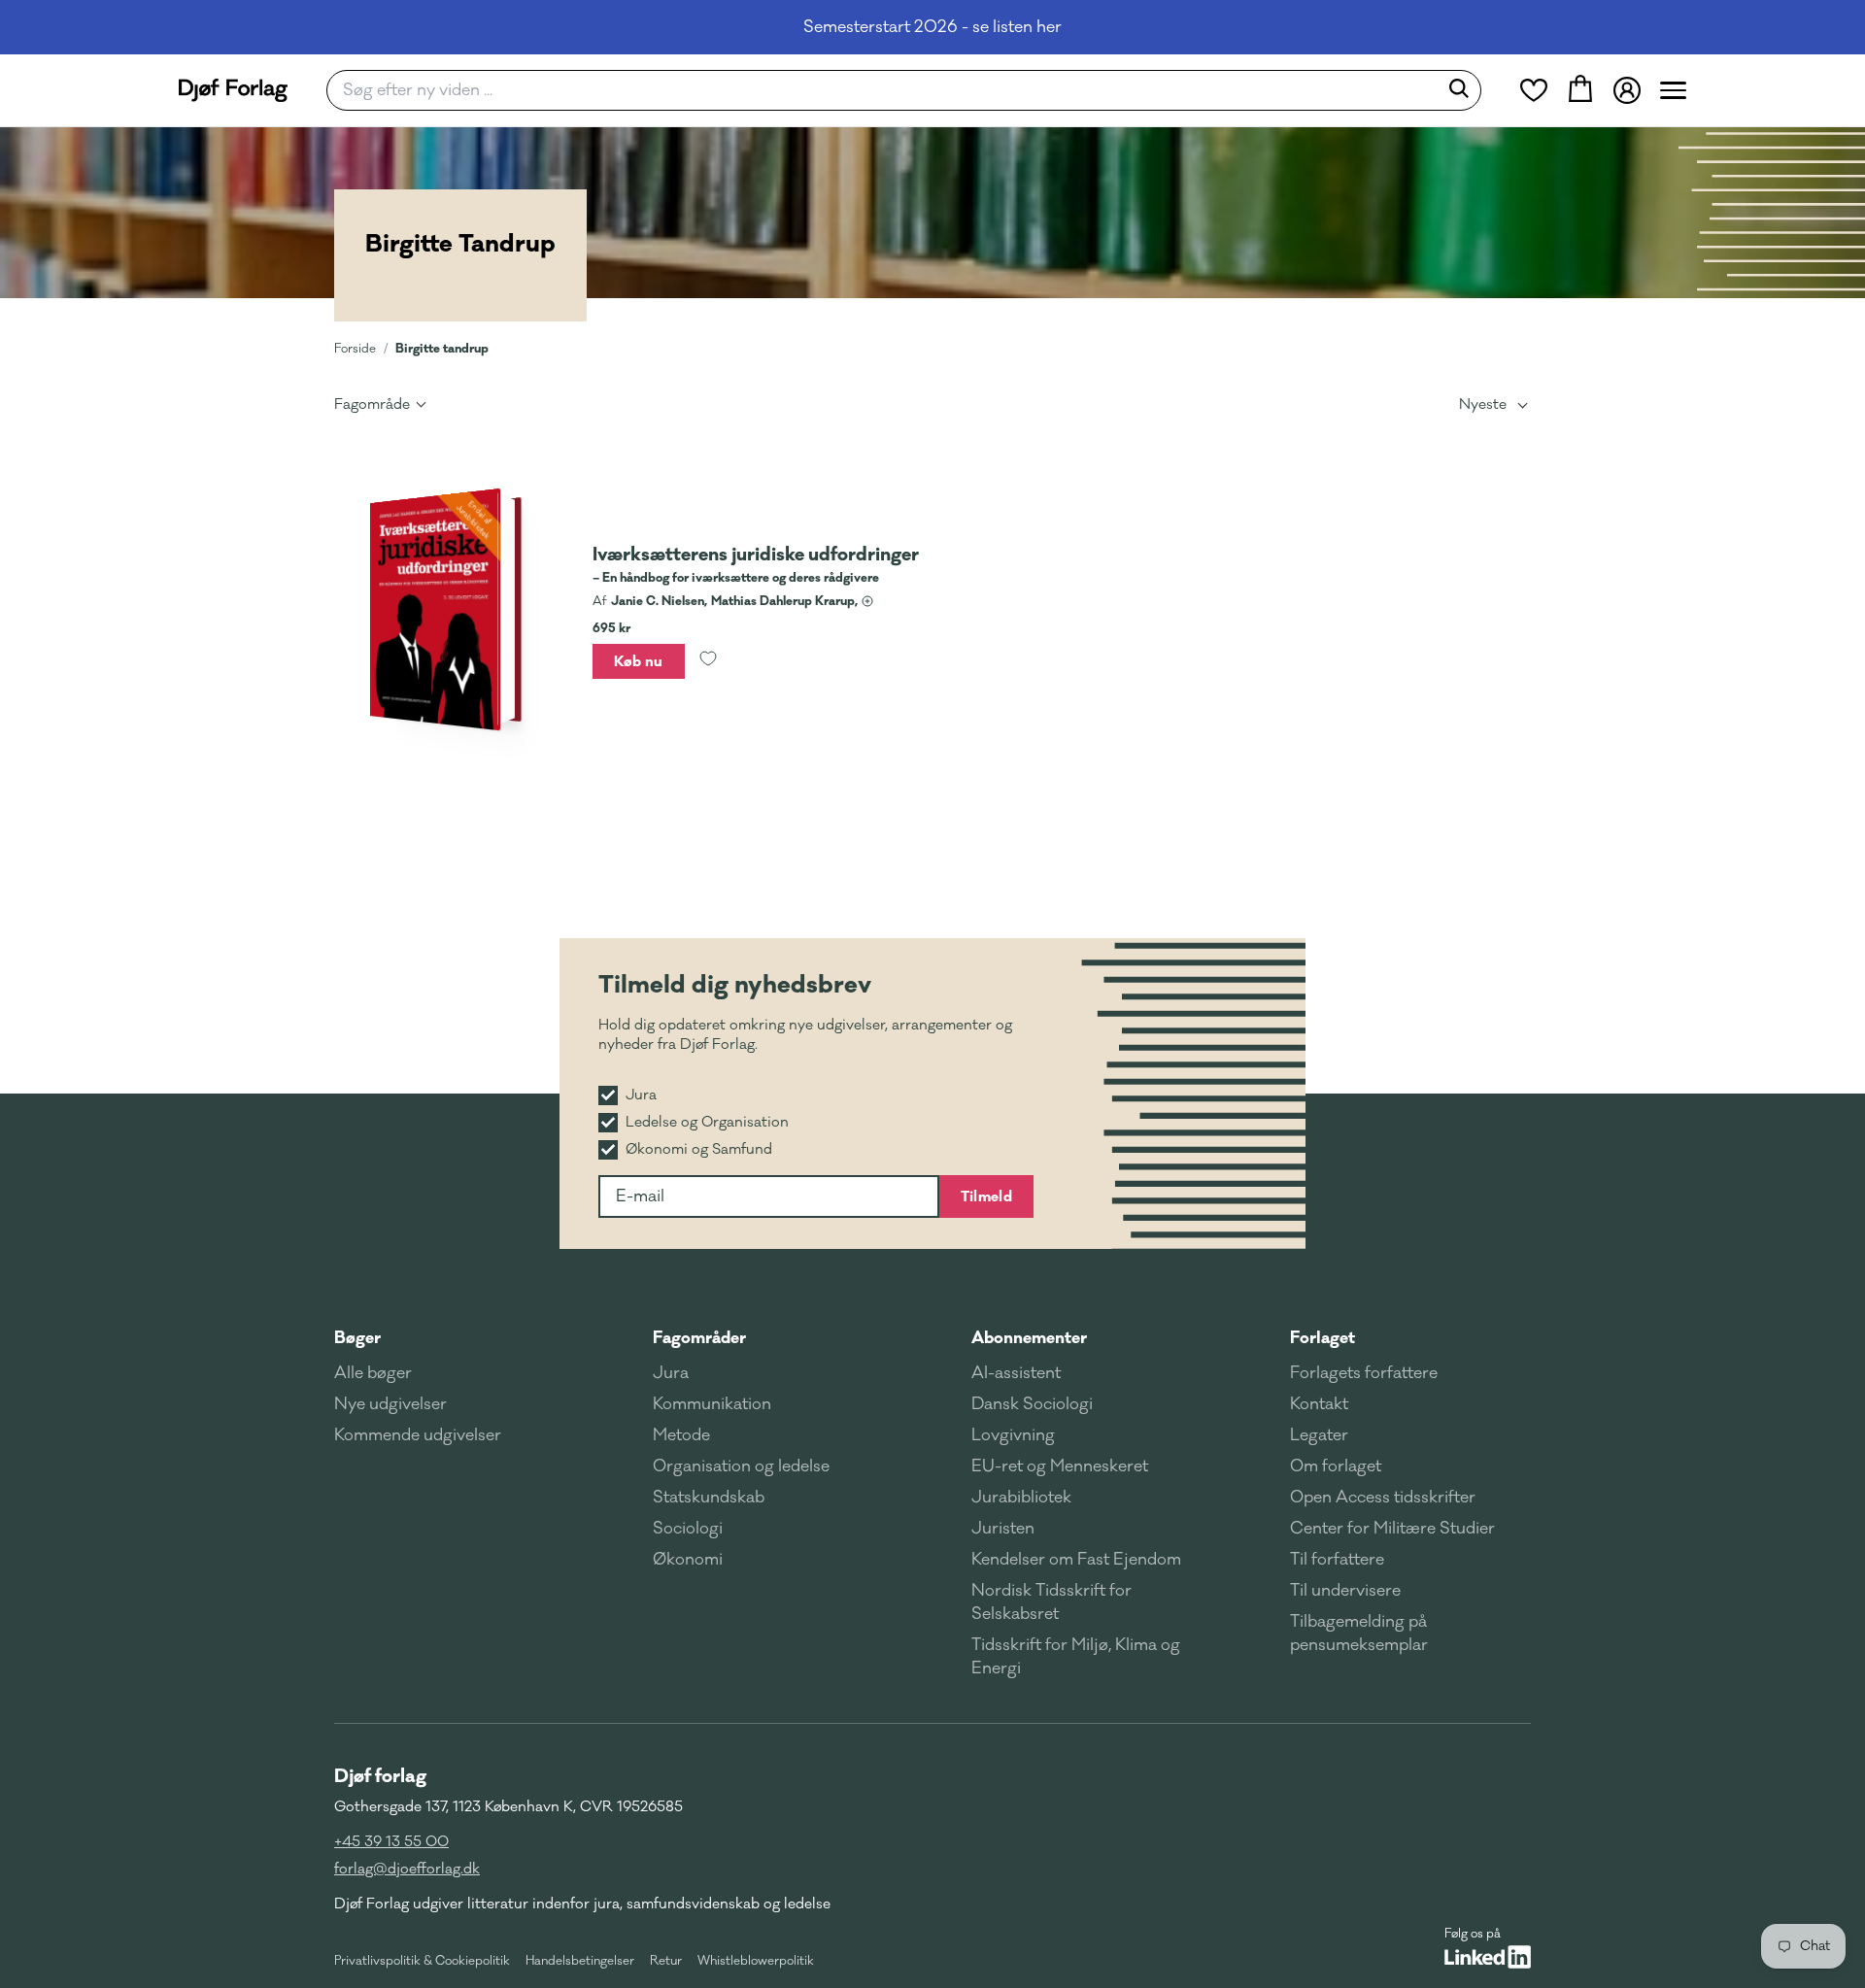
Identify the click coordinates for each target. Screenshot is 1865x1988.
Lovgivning (1013, 1435)
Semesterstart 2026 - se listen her (932, 27)
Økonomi (688, 1560)
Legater (1319, 1435)
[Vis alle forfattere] (867, 601)
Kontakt (1319, 1404)
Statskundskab (709, 1498)
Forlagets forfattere (1364, 1373)
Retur (666, 1961)
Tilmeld (986, 1196)
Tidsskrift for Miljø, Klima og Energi (1076, 1657)
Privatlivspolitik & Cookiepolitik (422, 1961)
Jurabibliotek (1021, 1498)
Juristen (1003, 1529)
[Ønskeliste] (1534, 90)
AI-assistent (1016, 1373)
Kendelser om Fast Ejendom (1076, 1560)
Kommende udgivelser (418, 1435)
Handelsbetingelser (580, 1961)
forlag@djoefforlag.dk (407, 1869)
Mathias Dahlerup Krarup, (784, 601)
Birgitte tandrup (442, 348)
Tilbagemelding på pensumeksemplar (1359, 1634)
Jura (671, 1373)
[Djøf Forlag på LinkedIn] (1488, 1957)
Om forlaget (1336, 1466)
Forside (355, 349)
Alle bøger (373, 1373)
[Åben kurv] (1580, 90)
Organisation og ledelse (741, 1466)
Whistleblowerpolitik (756, 1961)
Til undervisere (1345, 1591)
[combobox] (888, 90)
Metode (681, 1435)
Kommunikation (712, 1404)
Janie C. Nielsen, (659, 601)
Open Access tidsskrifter (1383, 1498)
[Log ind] (1627, 90)
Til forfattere (1337, 1560)
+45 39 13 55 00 (391, 1842)
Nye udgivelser (390, 1404)
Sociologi (688, 1529)
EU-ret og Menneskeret (1060, 1466)
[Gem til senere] (708, 661)
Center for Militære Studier (1392, 1529)
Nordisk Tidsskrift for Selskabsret (1051, 1602)
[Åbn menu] (1673, 90)
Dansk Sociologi (1032, 1404)
